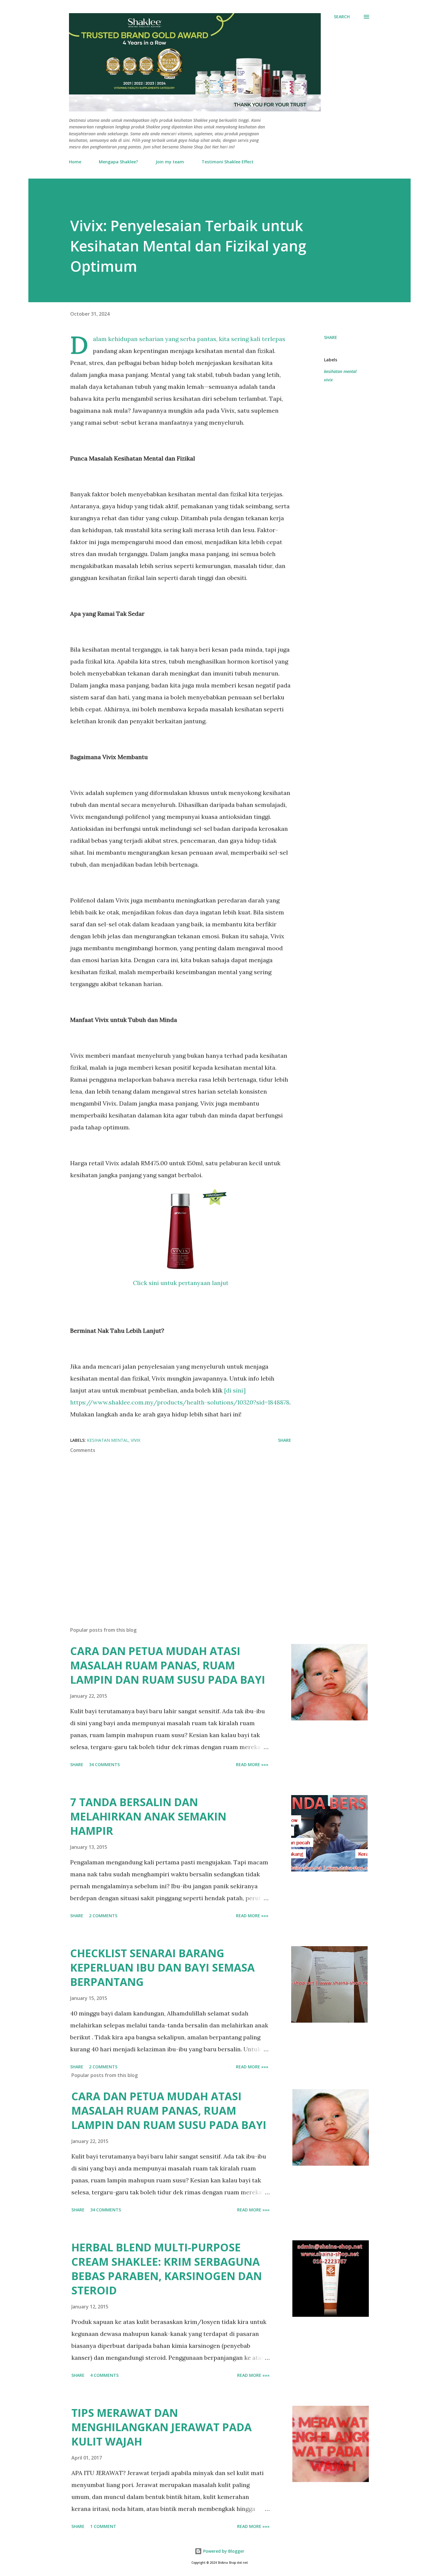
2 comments (103, 1916)
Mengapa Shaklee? (118, 162)
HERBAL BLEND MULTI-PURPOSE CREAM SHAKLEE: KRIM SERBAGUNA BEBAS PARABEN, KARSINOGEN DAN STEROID (167, 2269)
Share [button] (331, 337)
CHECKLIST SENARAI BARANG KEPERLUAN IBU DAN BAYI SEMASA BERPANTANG (162, 1968)
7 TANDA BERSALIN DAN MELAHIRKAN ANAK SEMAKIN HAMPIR (148, 1816)
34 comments (104, 1764)
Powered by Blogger (223, 2551)
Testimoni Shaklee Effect (228, 162)
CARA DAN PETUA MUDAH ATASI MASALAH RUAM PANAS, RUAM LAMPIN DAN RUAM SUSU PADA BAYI (168, 1665)
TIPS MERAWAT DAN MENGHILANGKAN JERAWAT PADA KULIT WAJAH (162, 2427)
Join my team (170, 162)
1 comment (103, 2526)
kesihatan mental (340, 371)
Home (75, 162)
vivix (328, 380)
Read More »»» (252, 1764)
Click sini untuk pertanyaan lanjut (181, 1283)
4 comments (104, 2375)
